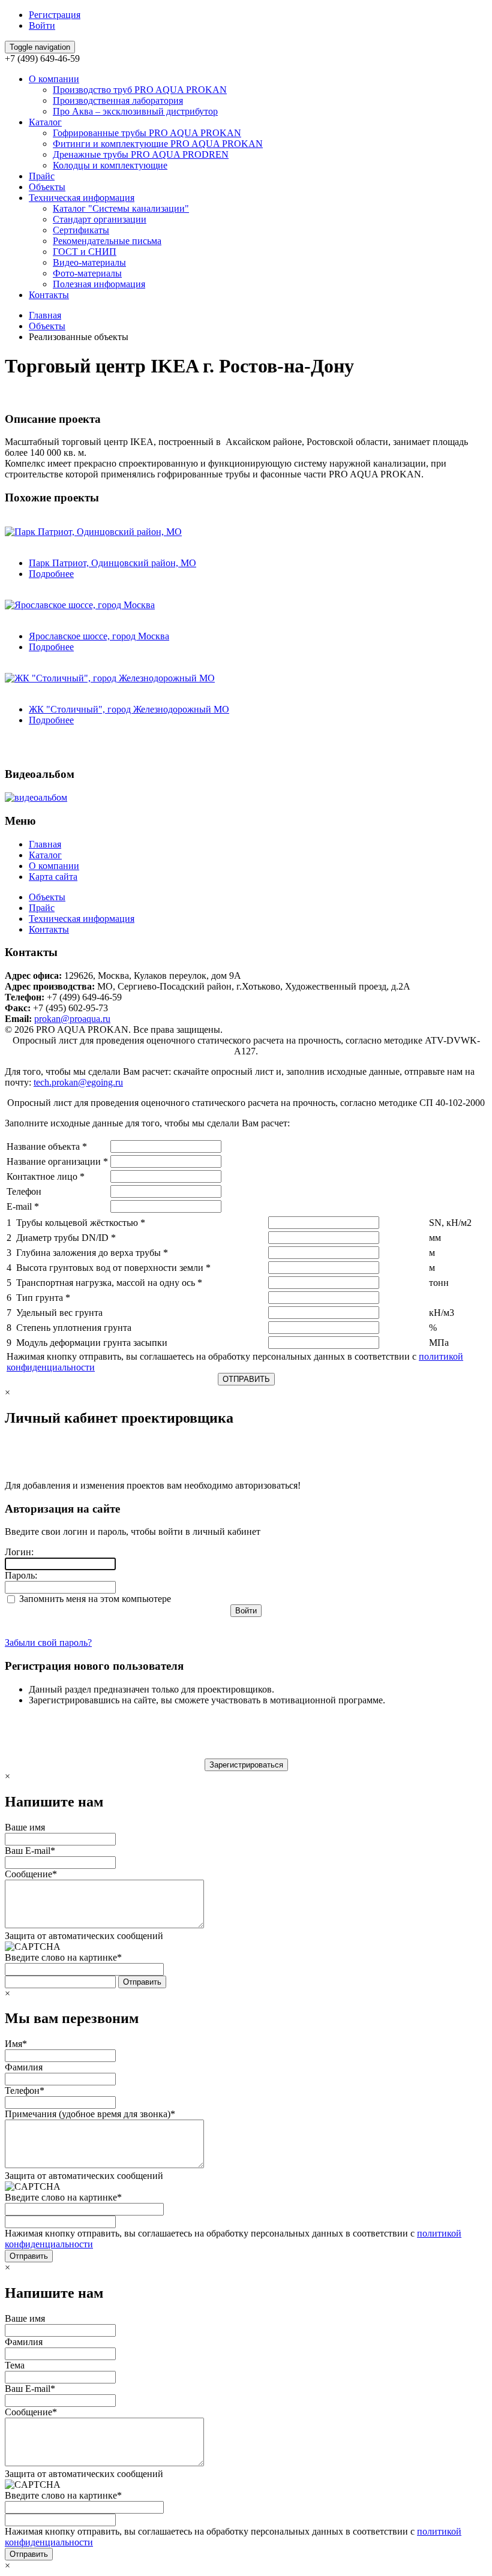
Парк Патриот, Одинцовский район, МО (112, 563)
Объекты (47, 187)
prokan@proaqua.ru (72, 1019)
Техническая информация (82, 198)
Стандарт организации (100, 219)
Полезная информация (99, 284)
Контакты (49, 295)
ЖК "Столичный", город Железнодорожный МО (129, 709)
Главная (45, 315)
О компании (54, 79)
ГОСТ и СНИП (85, 252)
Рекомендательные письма (107, 241)
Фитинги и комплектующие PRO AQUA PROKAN (158, 144)
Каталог (45, 122)
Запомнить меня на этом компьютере (94, 1599)
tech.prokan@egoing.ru (78, 1082)
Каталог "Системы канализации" (121, 208)
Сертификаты (81, 230)
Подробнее (51, 574)
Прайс (42, 176)
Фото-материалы (87, 273)
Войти (42, 25)
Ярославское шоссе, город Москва (99, 636)
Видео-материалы (89, 262)
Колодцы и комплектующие (110, 165)
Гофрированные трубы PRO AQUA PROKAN (147, 133)
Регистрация (55, 15)
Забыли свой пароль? (48, 1642)
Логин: (19, 1552)
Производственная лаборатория (118, 100)
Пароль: (21, 1575)
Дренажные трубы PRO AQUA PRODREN (141, 154)
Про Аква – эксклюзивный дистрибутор (135, 111)
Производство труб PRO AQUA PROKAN (140, 90)
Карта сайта (53, 877)
